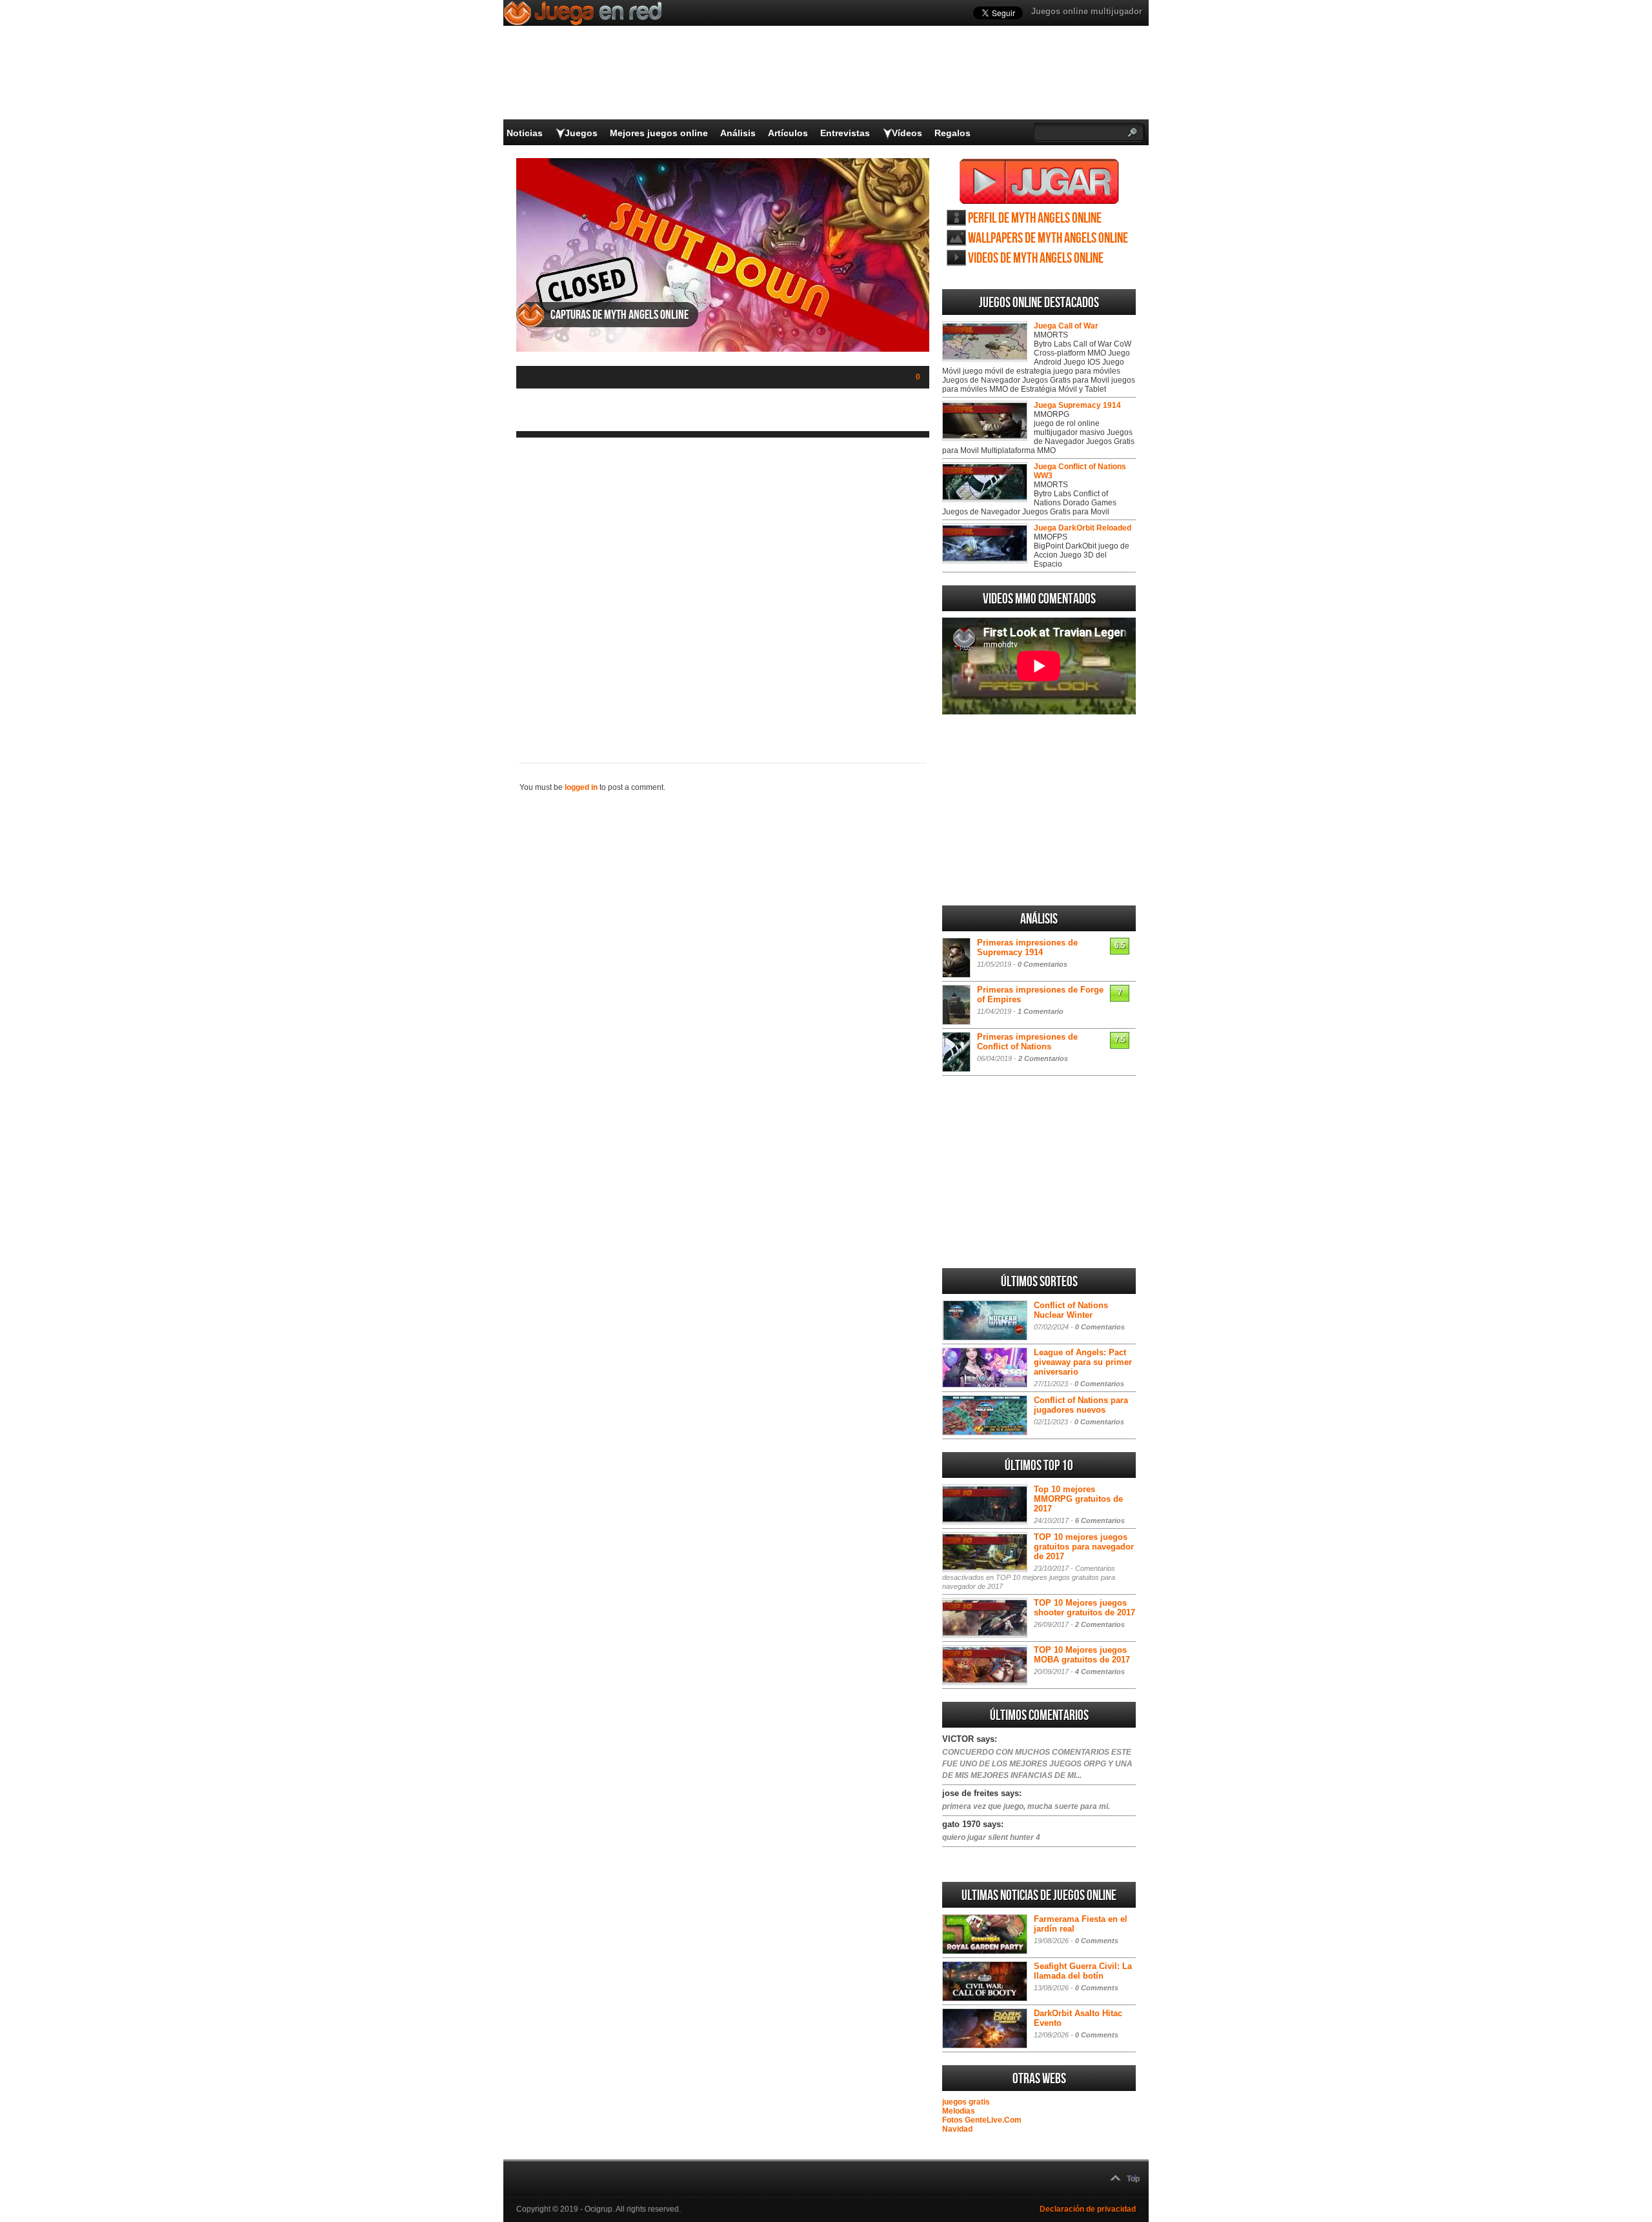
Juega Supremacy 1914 (1077, 405)
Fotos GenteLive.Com (982, 2120)
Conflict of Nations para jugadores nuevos (1081, 1405)
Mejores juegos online (659, 133)
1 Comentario (1041, 1011)
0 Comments (1097, 1941)
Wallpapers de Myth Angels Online (1048, 238)
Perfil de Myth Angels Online (1035, 218)
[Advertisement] (723, 590)
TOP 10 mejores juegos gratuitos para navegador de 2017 (1084, 1547)
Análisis (738, 133)
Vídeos (907, 133)
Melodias (959, 2111)
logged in (581, 787)
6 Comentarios (1100, 1520)
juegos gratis (966, 2102)
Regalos (952, 133)
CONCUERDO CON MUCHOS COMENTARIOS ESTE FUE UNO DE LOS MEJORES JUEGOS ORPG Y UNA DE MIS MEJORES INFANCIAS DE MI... (1037, 1764)
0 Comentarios (1043, 964)
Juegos (581, 133)
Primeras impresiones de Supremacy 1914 (1027, 947)
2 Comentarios (1043, 1058)
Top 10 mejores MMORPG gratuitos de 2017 (1078, 1499)
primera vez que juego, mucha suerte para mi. (1026, 1806)
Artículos (788, 133)
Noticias (525, 133)
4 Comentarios (1100, 1672)
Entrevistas (845, 133)
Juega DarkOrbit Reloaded (1083, 528)
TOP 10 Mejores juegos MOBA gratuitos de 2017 (1082, 1655)
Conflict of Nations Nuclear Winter (1071, 1310)
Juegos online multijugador (1087, 11)
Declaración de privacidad (1088, 2209)
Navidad (957, 2129)
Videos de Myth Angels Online (1036, 258)
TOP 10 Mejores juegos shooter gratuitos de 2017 (1084, 1608)
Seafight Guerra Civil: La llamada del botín (1083, 1971)
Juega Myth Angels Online (1039, 181)
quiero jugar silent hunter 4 (991, 1837)
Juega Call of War (1066, 326)
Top (1133, 2179)
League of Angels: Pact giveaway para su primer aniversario (1083, 1362)
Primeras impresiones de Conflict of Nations (1027, 1042)
